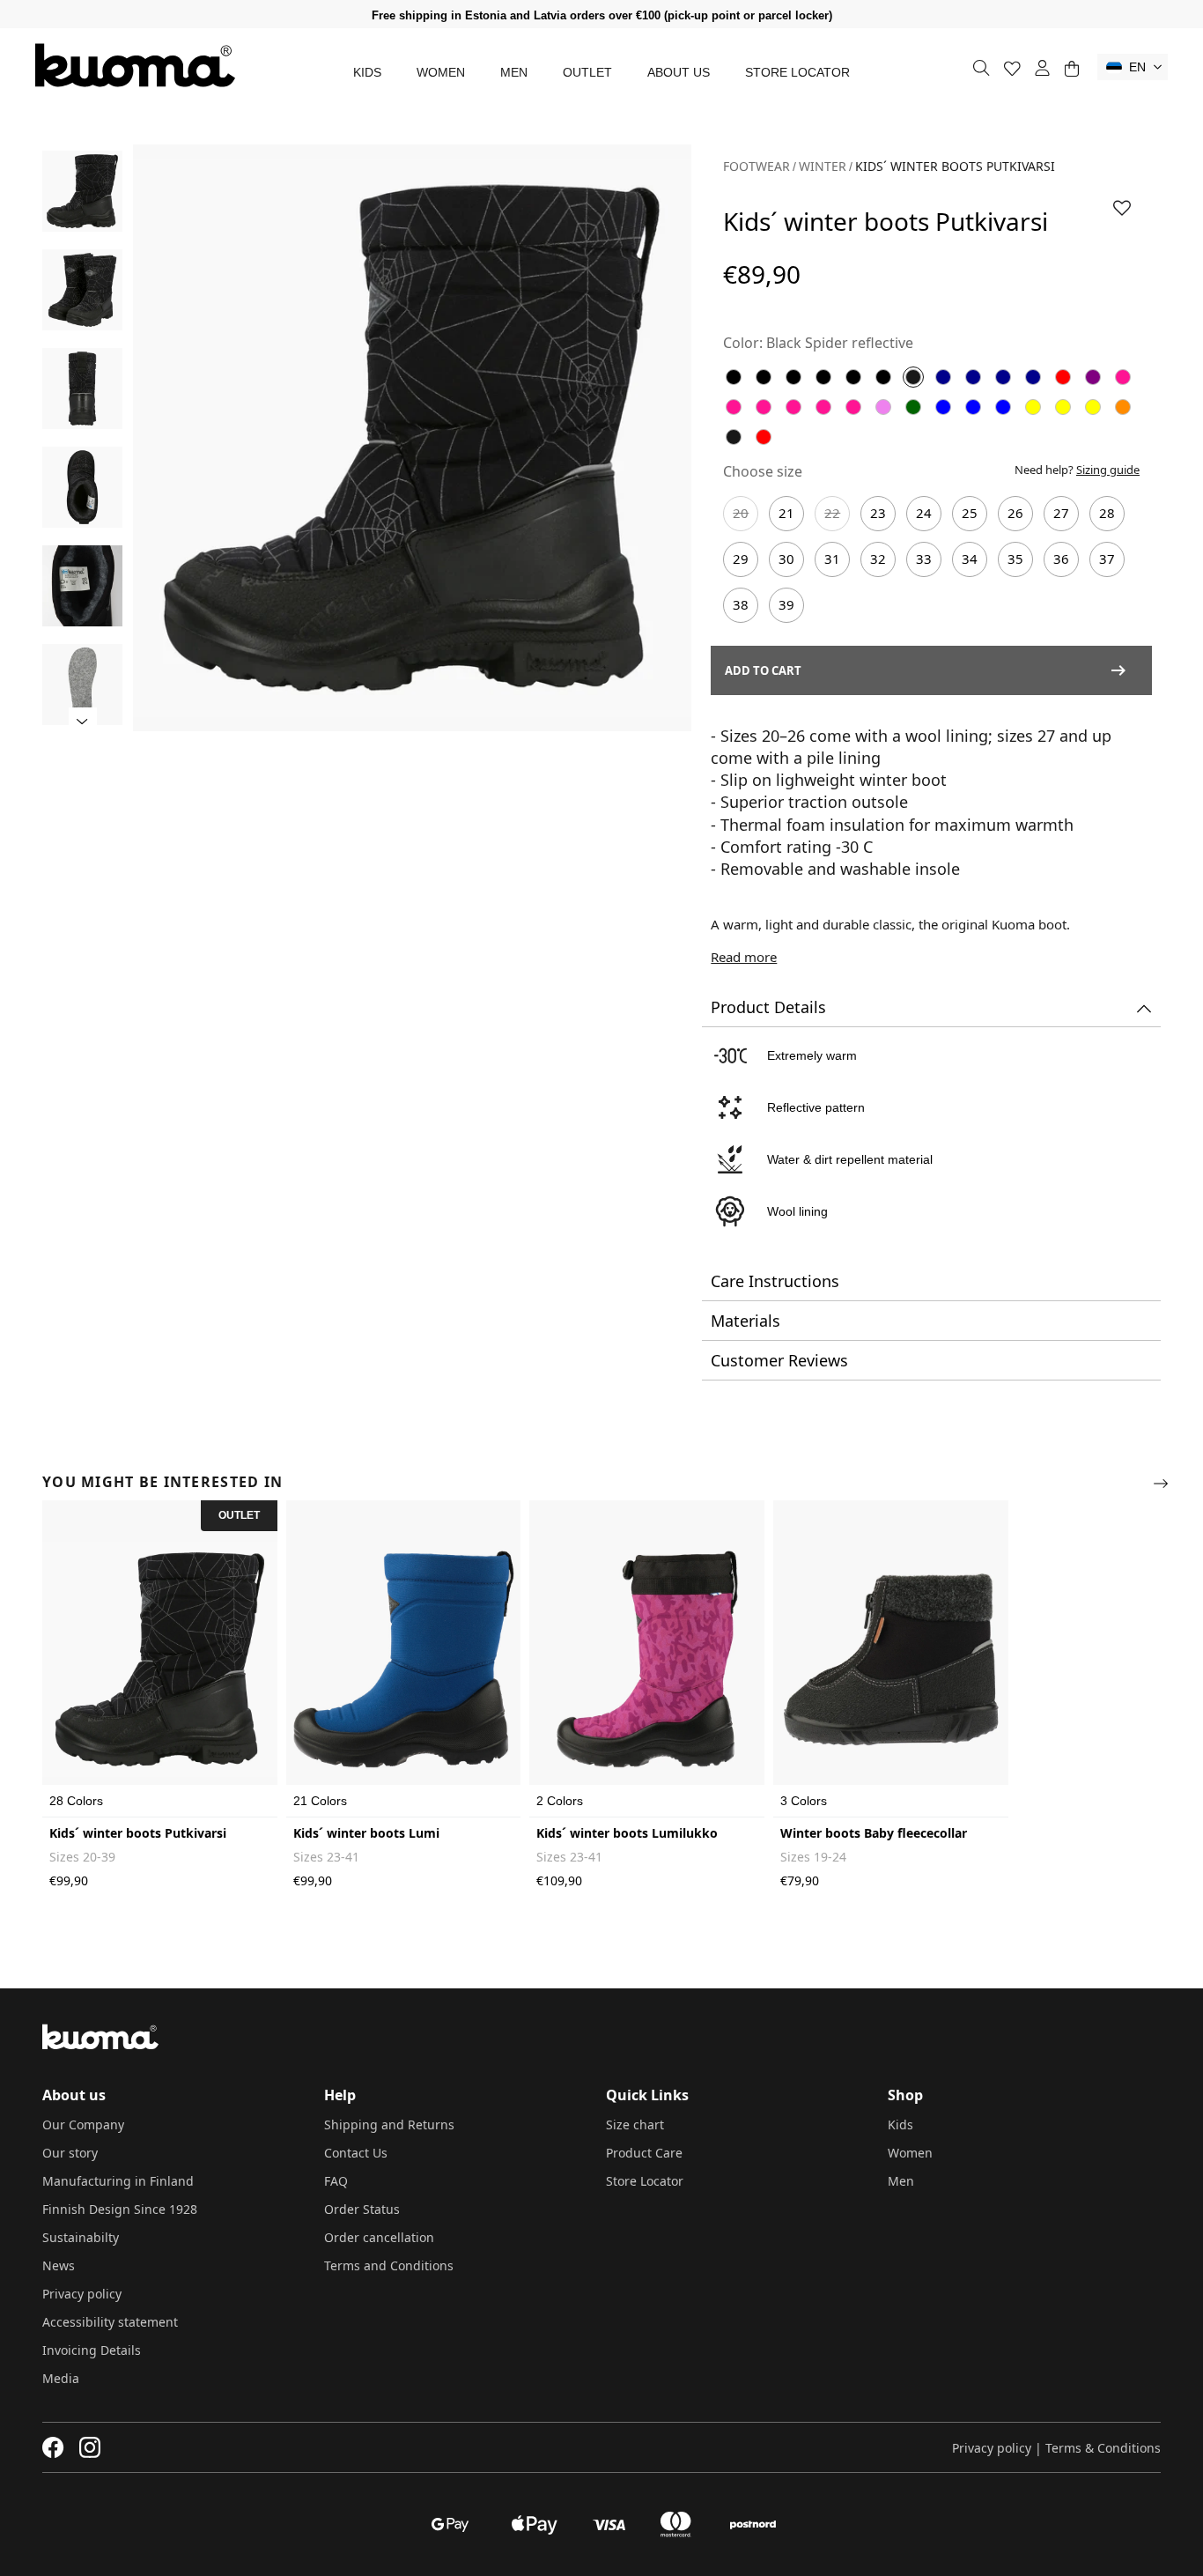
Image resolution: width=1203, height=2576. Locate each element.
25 (970, 513)
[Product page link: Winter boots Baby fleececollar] (891, 1659)
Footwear (756, 166)
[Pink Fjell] (793, 407)
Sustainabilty (81, 2237)
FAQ (336, 2181)
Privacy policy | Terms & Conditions (1056, 2448)
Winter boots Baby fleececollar (874, 1833)
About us (679, 72)
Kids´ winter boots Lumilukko (627, 1833)
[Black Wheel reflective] (793, 377)
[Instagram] (90, 2447)
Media (61, 2378)
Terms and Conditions (389, 2265)
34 (970, 559)
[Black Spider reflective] (913, 377)
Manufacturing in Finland (118, 2181)
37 (1107, 559)
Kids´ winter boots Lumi (366, 1833)
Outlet (587, 72)
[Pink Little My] (853, 407)
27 (1061, 513)
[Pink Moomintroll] (823, 407)
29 (741, 559)
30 (786, 559)
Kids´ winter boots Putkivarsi (138, 1833)
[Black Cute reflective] (764, 377)
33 (924, 559)
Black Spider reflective (840, 343)
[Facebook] (53, 2447)
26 (1015, 513)
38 (741, 604)
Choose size (763, 471)
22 (832, 513)
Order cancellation (379, 2237)
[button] (1133, 67)
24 (924, 513)
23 (878, 513)
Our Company (83, 2124)
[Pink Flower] (734, 407)
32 (878, 559)
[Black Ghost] (853, 377)
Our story (70, 2153)
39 (786, 604)
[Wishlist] (1012, 68)
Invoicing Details (92, 2350)
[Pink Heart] (764, 407)
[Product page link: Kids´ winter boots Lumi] (404, 1659)
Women (441, 72)
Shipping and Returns (389, 2124)
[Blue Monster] (973, 377)
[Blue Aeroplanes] (1003, 377)
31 (832, 559)
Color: (743, 343)
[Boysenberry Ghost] (1093, 377)
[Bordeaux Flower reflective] (1063, 377)
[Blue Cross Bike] (1033, 377)
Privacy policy (82, 2294)
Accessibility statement (110, 2322)
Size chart (635, 2124)
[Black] (734, 377)
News (59, 2265)
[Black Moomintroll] (823, 377)
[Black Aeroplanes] (883, 377)
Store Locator (797, 72)
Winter (823, 166)
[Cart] (1071, 68)
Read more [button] (744, 957)
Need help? (1077, 470)
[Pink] (1123, 377)
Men (514, 72)
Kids (367, 72)
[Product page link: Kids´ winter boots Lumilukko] (647, 1659)
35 (1015, 559)
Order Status (362, 2209)
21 (786, 513)
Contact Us (356, 2153)
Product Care (644, 2153)
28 (1107, 513)
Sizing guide (1108, 470)
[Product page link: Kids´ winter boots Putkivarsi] (160, 1659)
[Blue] (943, 377)
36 (1061, 559)
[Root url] (135, 65)
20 (741, 513)
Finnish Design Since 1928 (120, 2209)
